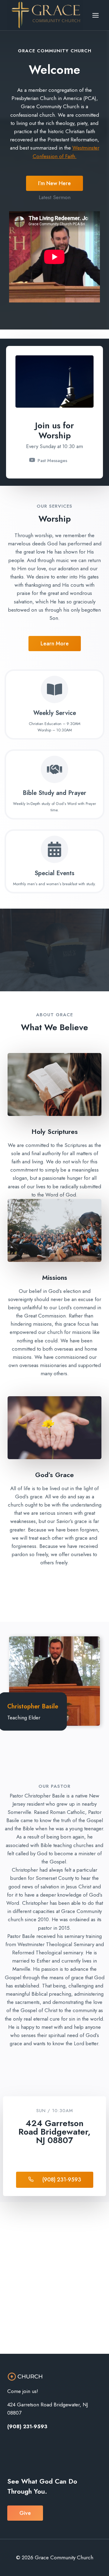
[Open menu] (95, 15)
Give (25, 2513)
